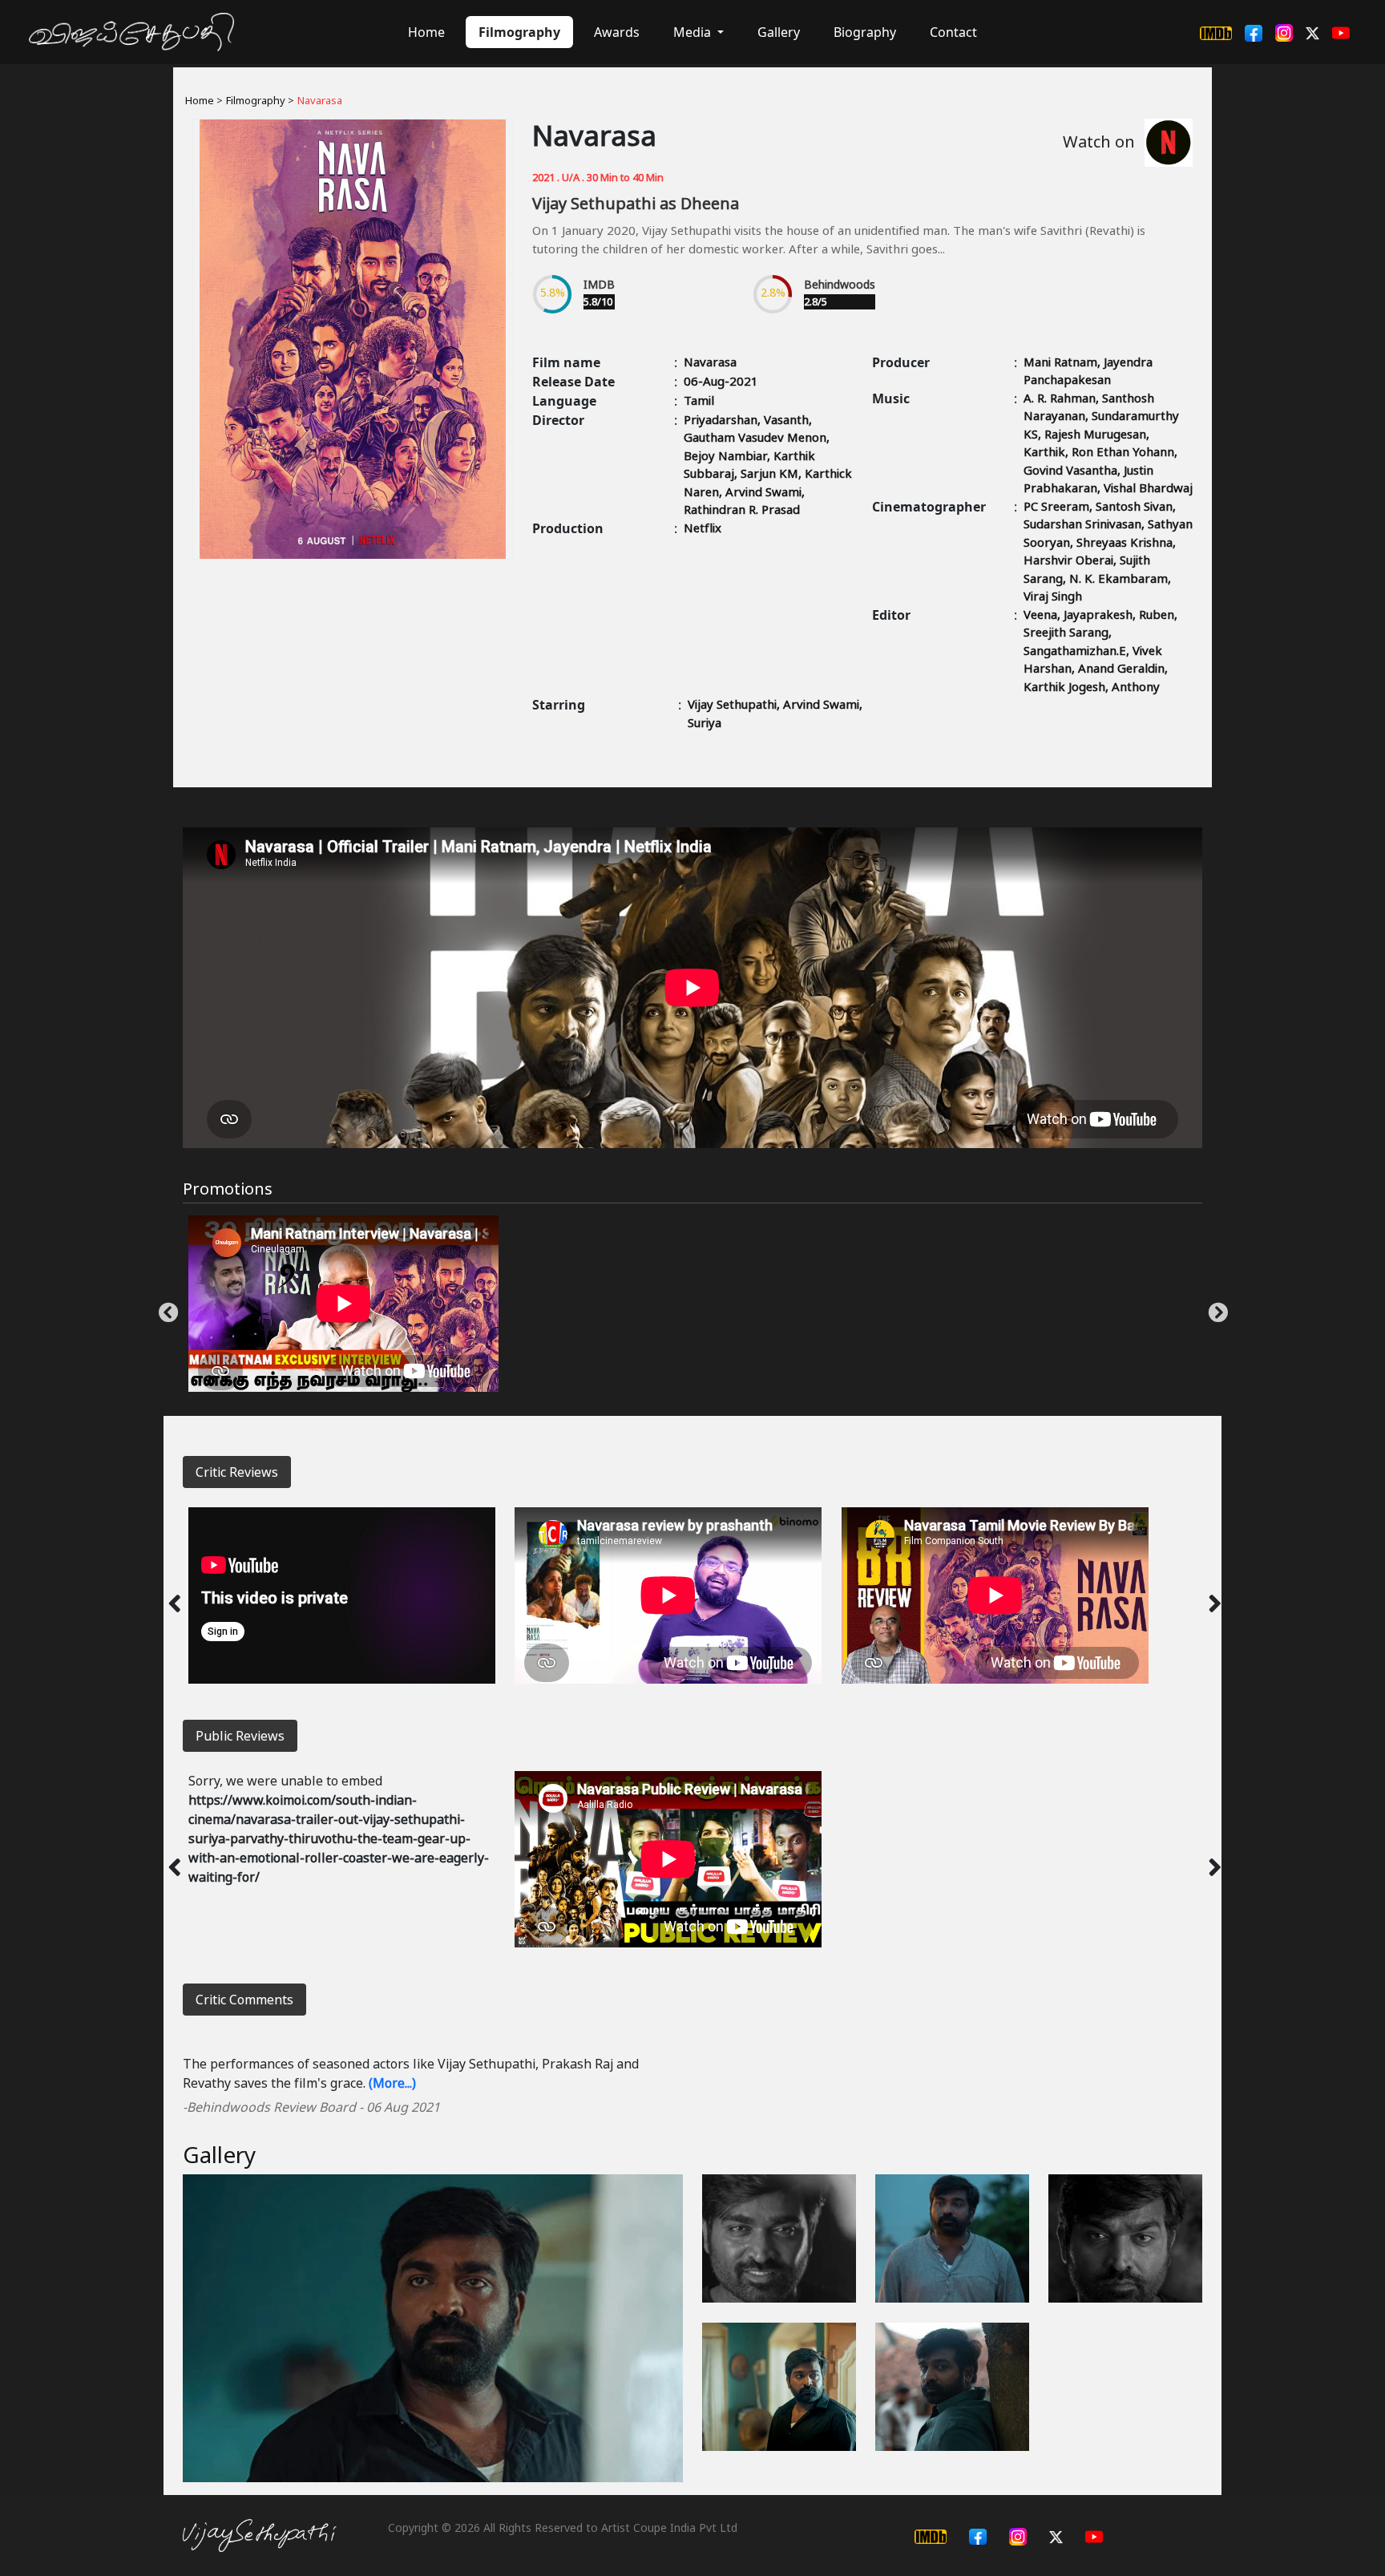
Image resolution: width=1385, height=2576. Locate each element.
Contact (953, 32)
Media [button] (694, 32)
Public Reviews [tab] (240, 1736)
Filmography (519, 32)
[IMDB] (1216, 32)
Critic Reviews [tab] (237, 1472)
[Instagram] (1284, 32)
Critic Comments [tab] (244, 2000)
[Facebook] (1254, 32)
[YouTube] (1341, 32)
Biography (865, 32)
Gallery (779, 32)
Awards (617, 32)
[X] (1312, 32)
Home (426, 32)
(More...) (392, 2083)
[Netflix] (1169, 143)
